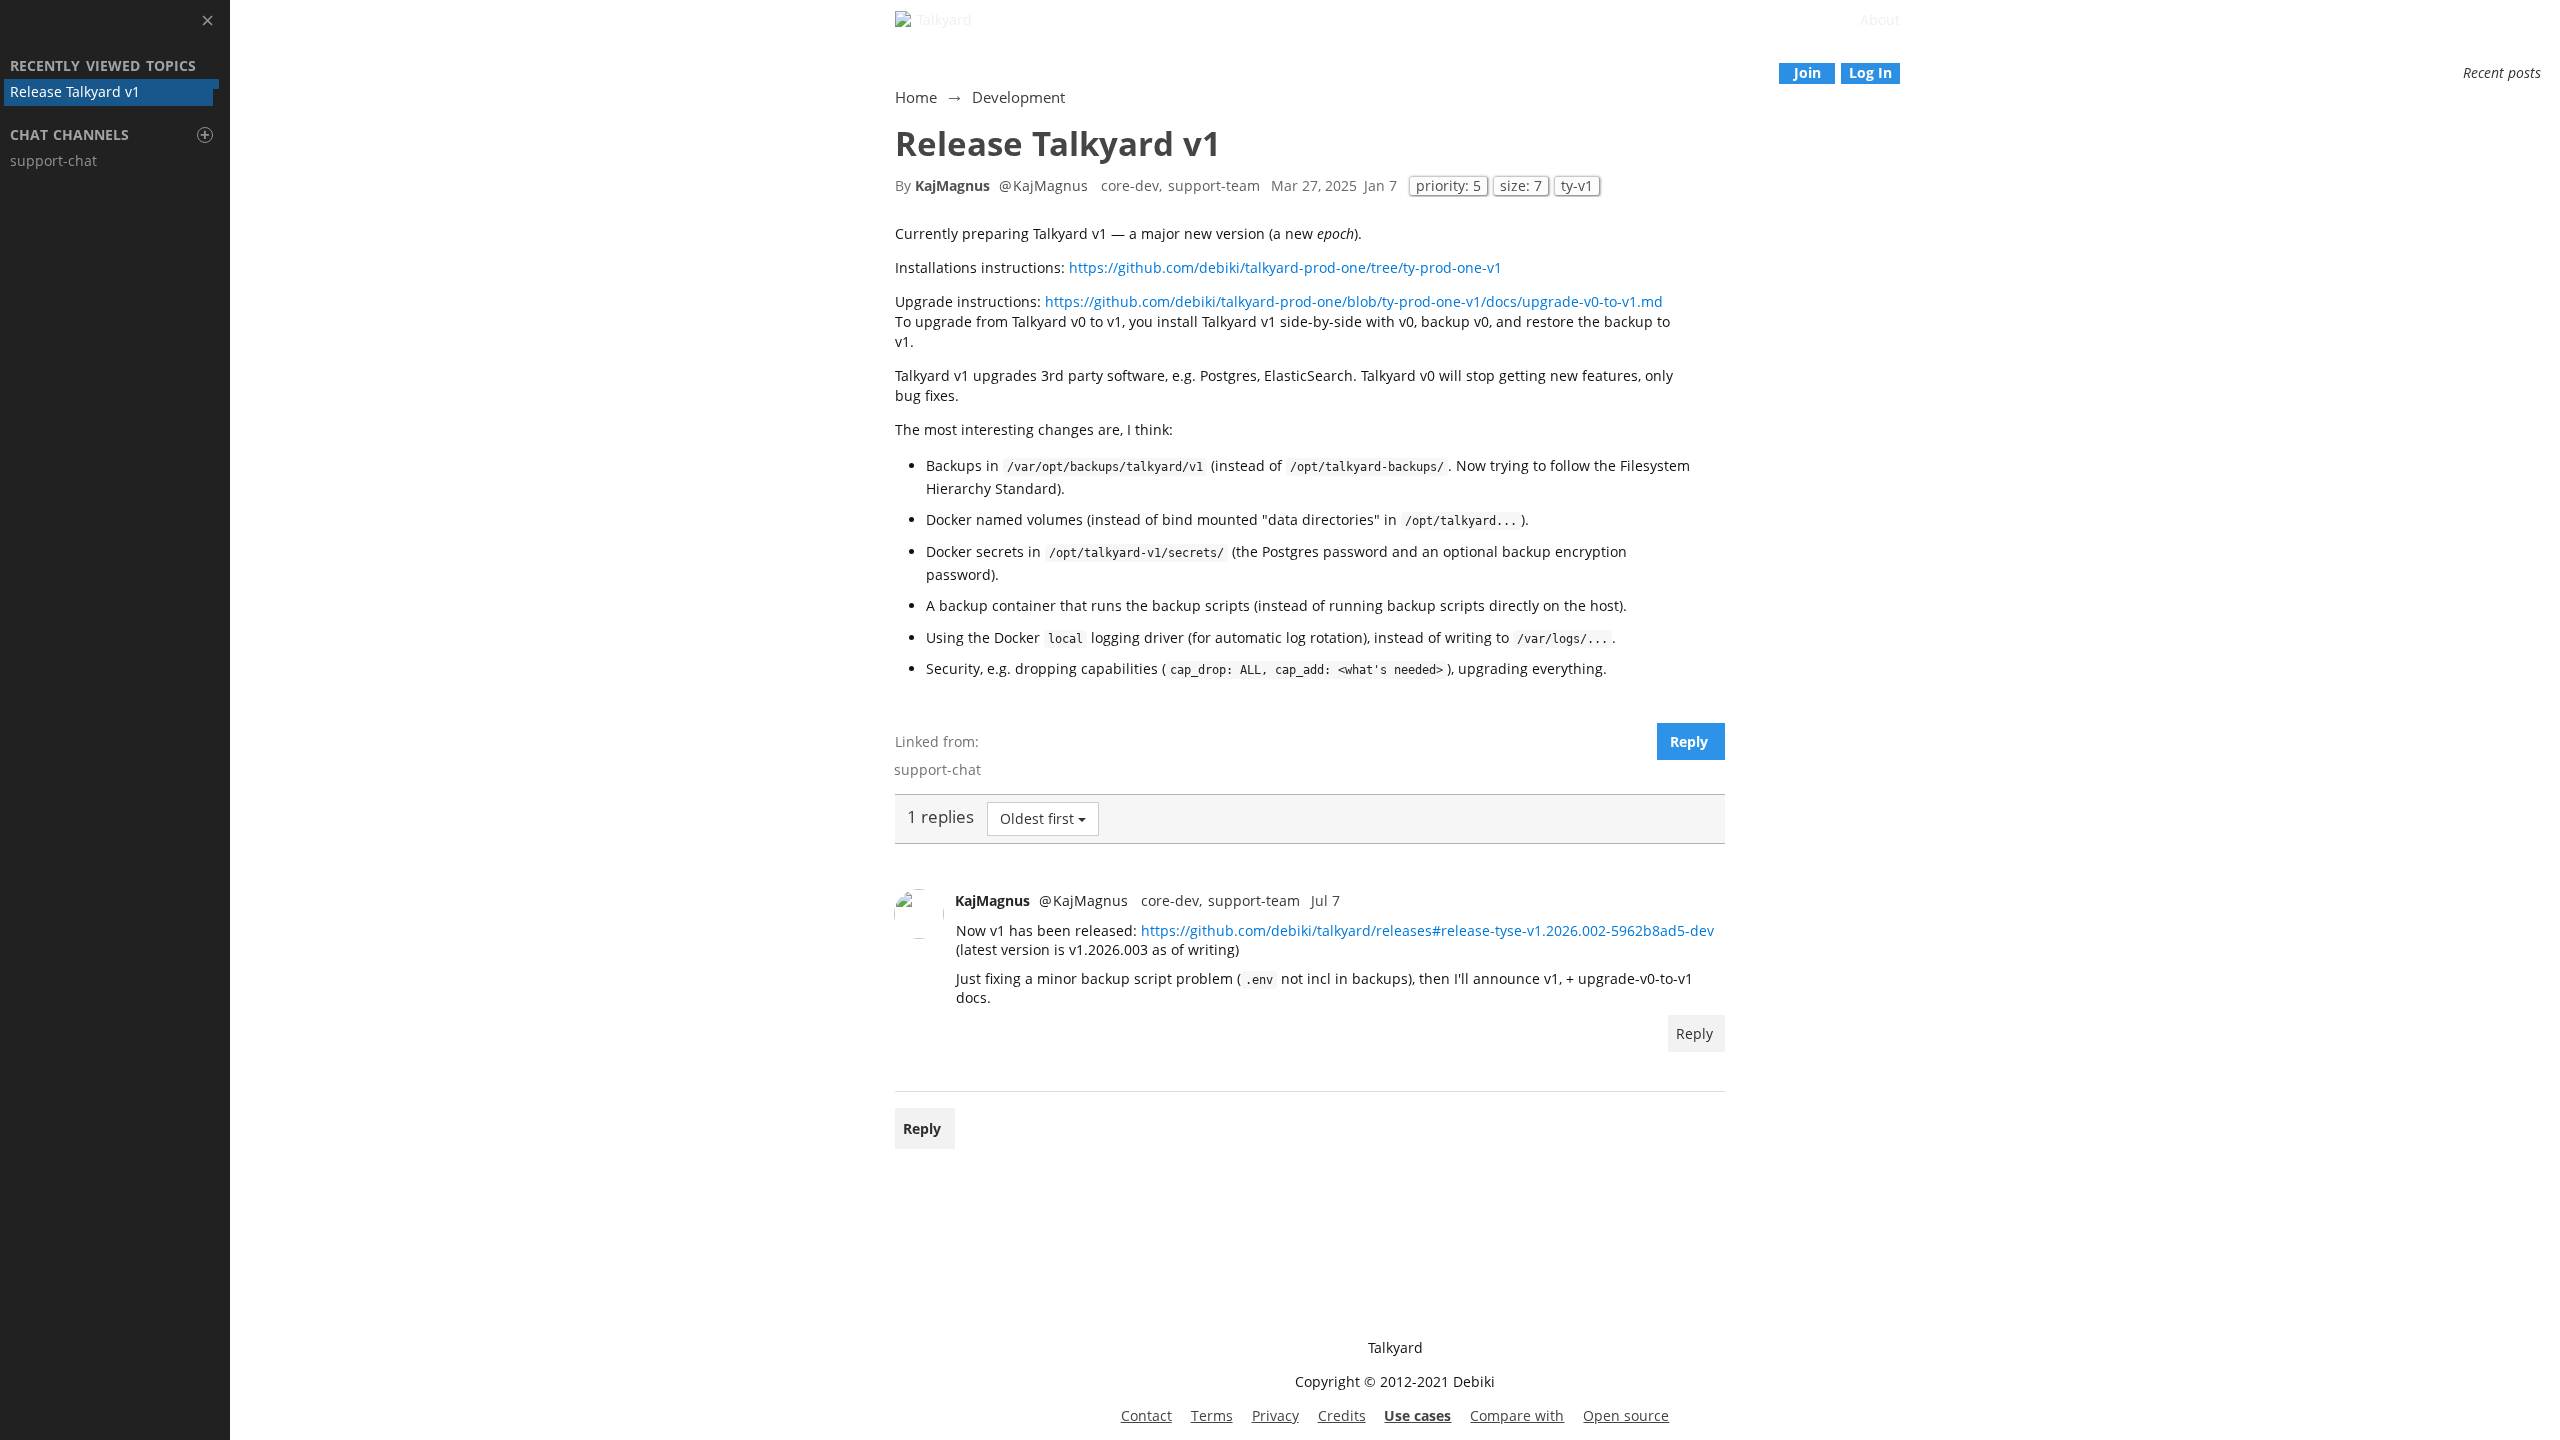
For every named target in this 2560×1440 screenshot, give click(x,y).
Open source (1626, 1415)
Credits (1342, 1415)
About (1880, 19)
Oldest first (1037, 818)
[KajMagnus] (919, 914)
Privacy (1275, 1415)
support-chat (937, 769)
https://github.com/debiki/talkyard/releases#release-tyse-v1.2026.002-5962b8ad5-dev (1427, 930)
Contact (1146, 1415)
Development (1018, 97)
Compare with (1517, 1415)
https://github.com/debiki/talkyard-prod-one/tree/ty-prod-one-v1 (1285, 267)
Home (916, 97)
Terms (1212, 1415)
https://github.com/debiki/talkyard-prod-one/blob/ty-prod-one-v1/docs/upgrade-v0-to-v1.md (1354, 301)
